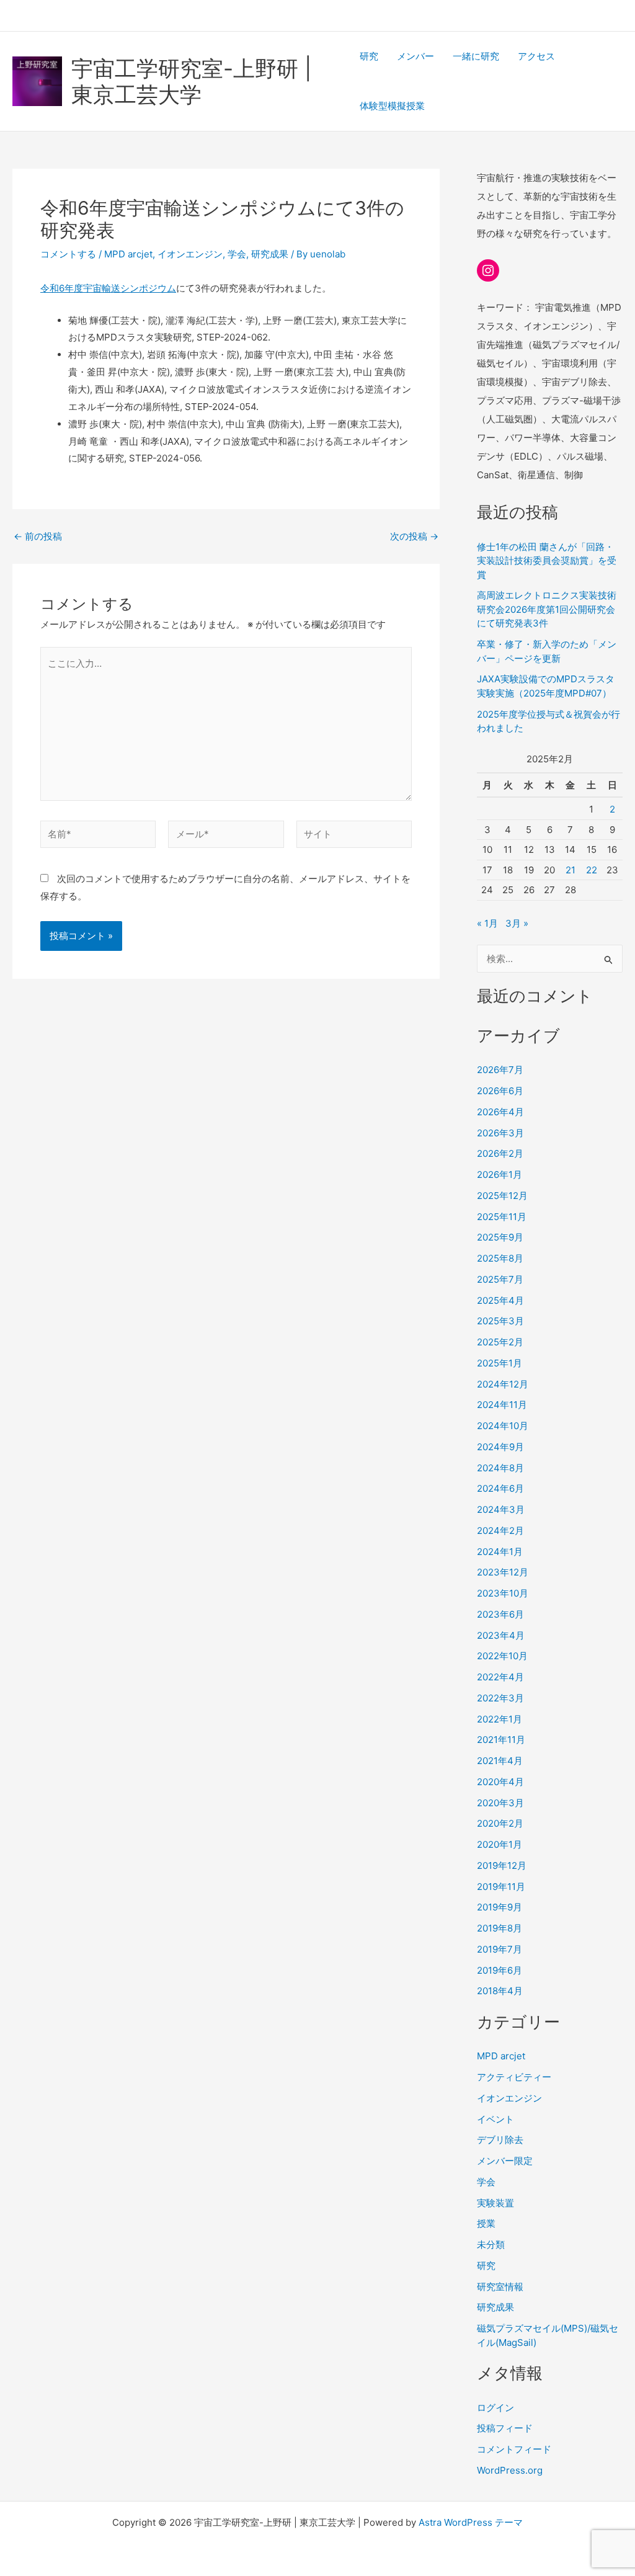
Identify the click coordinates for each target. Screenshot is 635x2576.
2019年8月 (500, 1928)
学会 (237, 254)
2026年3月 (500, 1133)
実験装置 (495, 2203)
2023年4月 (501, 1635)
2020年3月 (500, 1803)
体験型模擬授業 (392, 106)
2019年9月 (500, 1907)
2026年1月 (500, 1174)
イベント (495, 2119)
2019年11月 (501, 1887)
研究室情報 (500, 2287)
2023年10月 (503, 1593)
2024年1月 (500, 1552)
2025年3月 (500, 1321)
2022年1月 (500, 1719)
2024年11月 (502, 1405)
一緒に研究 (476, 56)
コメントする (68, 254)
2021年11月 (501, 1740)
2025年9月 (500, 1237)
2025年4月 (500, 1300)
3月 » (517, 923)
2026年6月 (500, 1091)
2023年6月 (500, 1614)
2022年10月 (502, 1656)
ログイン (495, 2408)
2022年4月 (500, 1677)
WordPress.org (510, 2470)
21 (571, 870)
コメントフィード (514, 2449)
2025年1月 (500, 1363)
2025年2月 (500, 1342)
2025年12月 (502, 1196)
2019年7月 (500, 1949)
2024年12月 (503, 1384)
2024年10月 (503, 1426)
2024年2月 (500, 1531)
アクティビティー (514, 2077)
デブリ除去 (500, 2140)
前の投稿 (38, 536)
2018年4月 (500, 1991)
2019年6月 (500, 1970)
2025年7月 (500, 1279)
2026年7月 (500, 1070)
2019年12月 (502, 1865)
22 (592, 870)
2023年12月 (503, 1572)
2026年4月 (500, 1112)
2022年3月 (500, 1698)
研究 (369, 56)
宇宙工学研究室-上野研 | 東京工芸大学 (191, 81)
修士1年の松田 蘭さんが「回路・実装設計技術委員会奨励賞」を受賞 (547, 561)
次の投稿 (414, 536)
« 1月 (487, 923)
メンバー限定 (505, 2161)
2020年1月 (500, 1844)
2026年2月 (500, 1153)
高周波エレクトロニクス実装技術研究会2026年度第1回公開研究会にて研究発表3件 (547, 609)
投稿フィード (505, 2428)
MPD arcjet (128, 254)
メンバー (415, 56)
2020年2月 (500, 1823)
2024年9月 (500, 1447)
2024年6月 (500, 1488)
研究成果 (270, 254)
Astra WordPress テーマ (471, 2522)
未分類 (491, 2244)
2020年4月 (500, 1782)
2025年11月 (502, 1217)
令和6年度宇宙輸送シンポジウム (108, 288)
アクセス (536, 56)
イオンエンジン (190, 254)
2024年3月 (501, 1509)
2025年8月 (500, 1258)
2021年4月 (500, 1761)
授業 (486, 2223)
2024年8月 (500, 1468)
